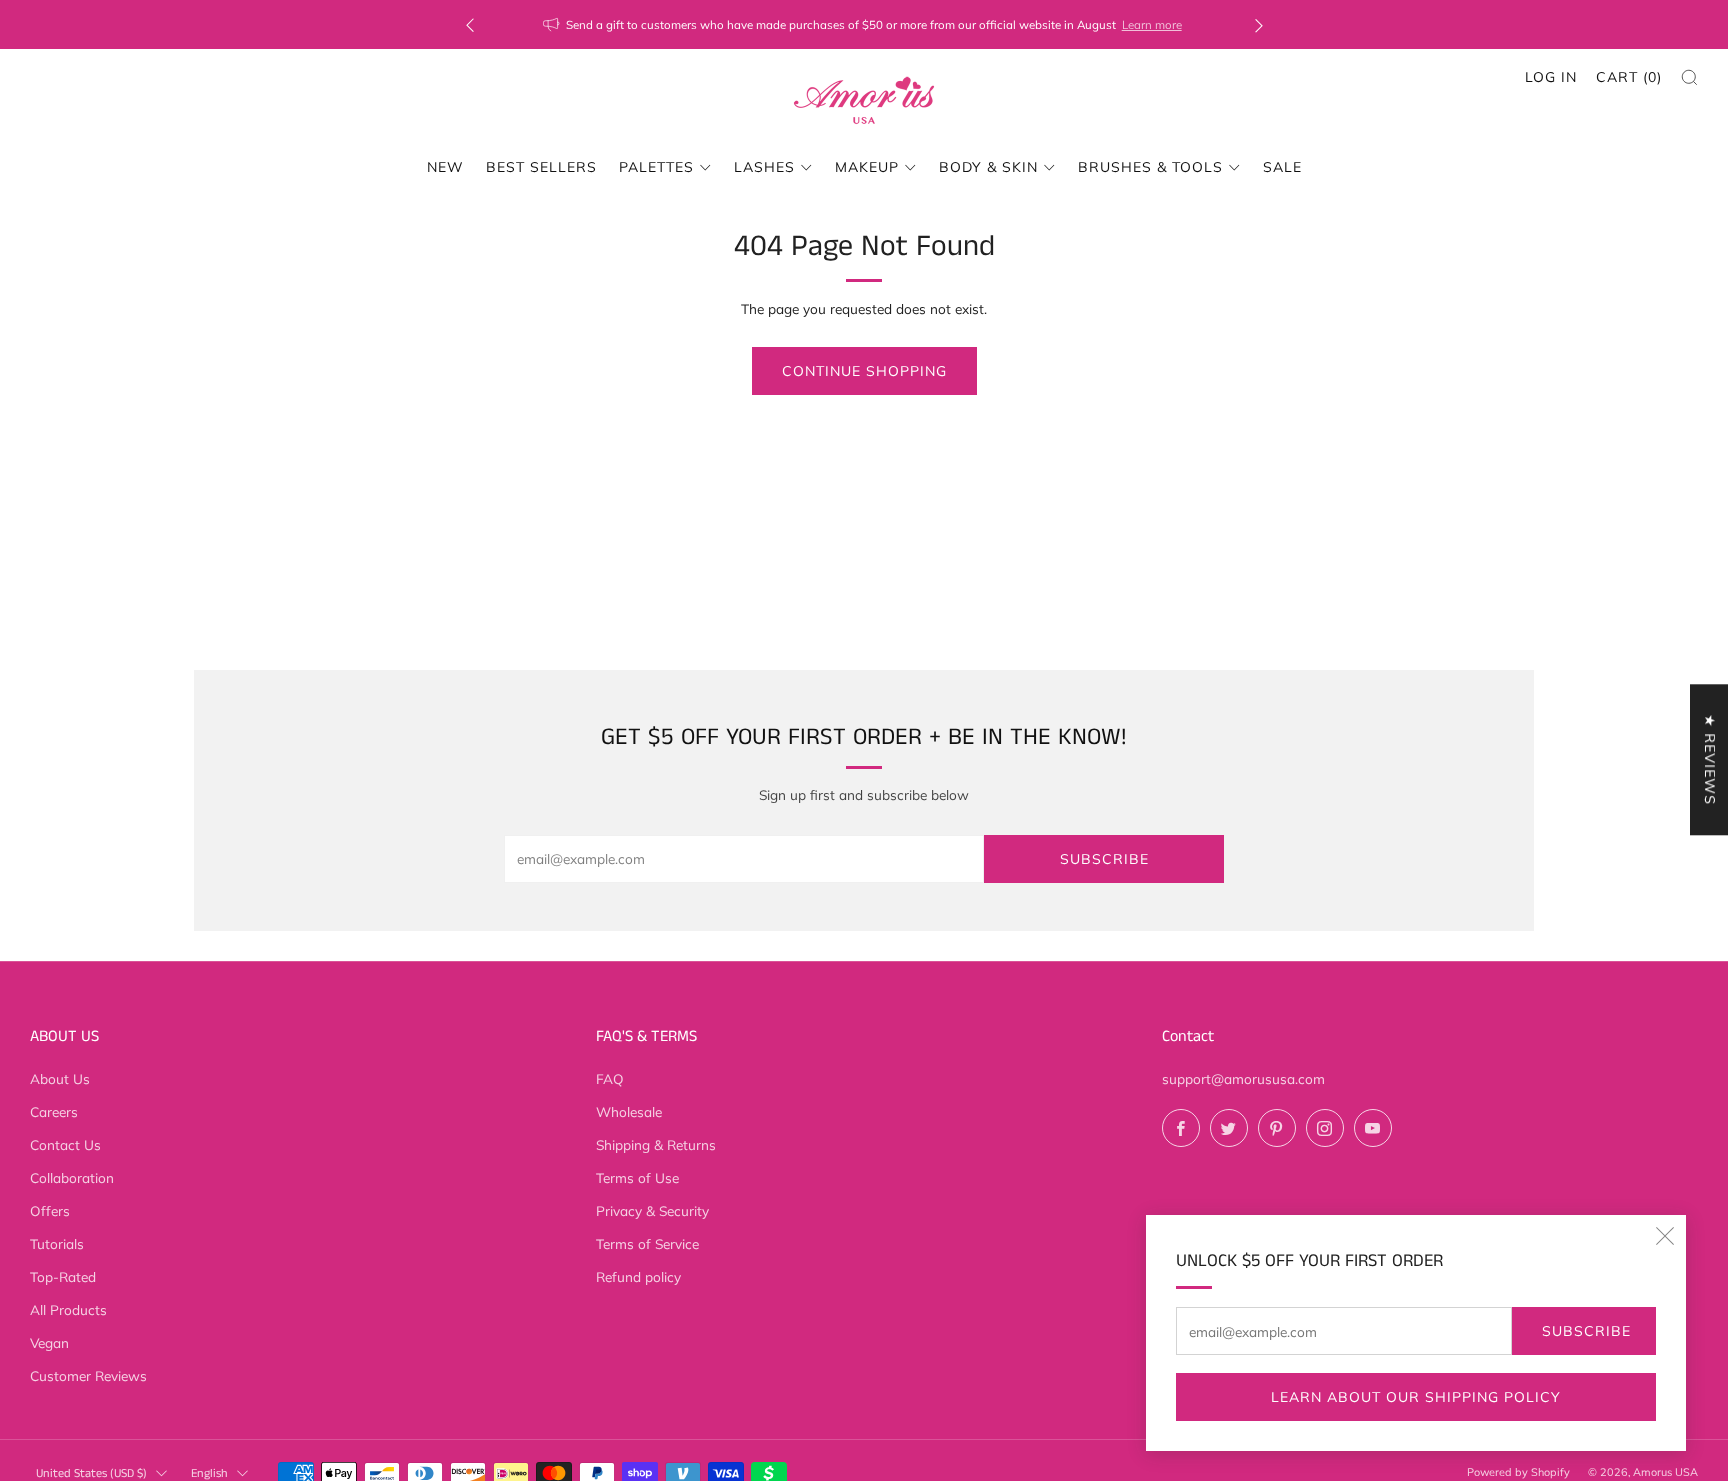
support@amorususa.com (1243, 1078)
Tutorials (57, 1243)
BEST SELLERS (541, 167)
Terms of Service (647, 1243)
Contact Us (65, 1144)
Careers (54, 1111)
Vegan (49, 1342)
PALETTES (656, 167)
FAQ (610, 1078)
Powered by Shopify (1518, 1472)
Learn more (1152, 24)
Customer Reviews (88, 1375)
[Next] (1259, 24)
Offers (50, 1210)
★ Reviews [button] (1710, 759)
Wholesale (629, 1111)
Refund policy (638, 1276)
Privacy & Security (652, 1210)
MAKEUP (867, 167)
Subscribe (1586, 1331)
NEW (445, 167)
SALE (1282, 167)
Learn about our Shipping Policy (1416, 1397)
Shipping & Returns (656, 1144)
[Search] (1689, 77)
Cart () (1629, 77)
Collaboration (72, 1177)
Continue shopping (864, 371)
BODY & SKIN (988, 167)
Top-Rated (63, 1276)
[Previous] (470, 24)
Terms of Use (637, 1177)
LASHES (764, 167)
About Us (60, 1078)
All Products (68, 1309)
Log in (1551, 77)
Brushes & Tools (1150, 167)
